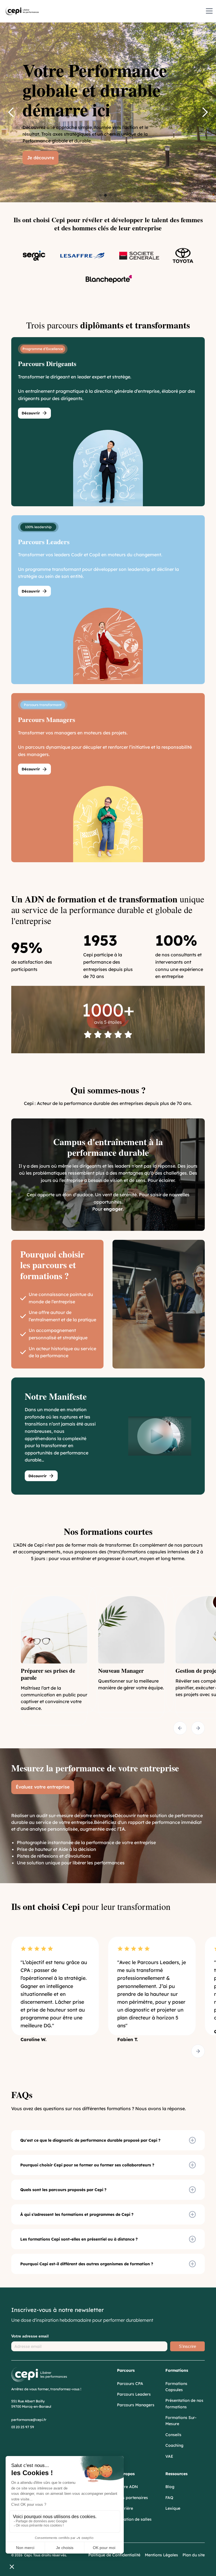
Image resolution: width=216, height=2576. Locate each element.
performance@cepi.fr (29, 2420)
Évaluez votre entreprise (43, 1787)
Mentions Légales (161, 2555)
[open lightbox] (155, 1436)
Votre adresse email (30, 2336)
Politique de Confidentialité (114, 2555)
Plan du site (194, 2555)
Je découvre (40, 158)
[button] (208, 11)
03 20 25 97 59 (23, 2427)
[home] (22, 11)
